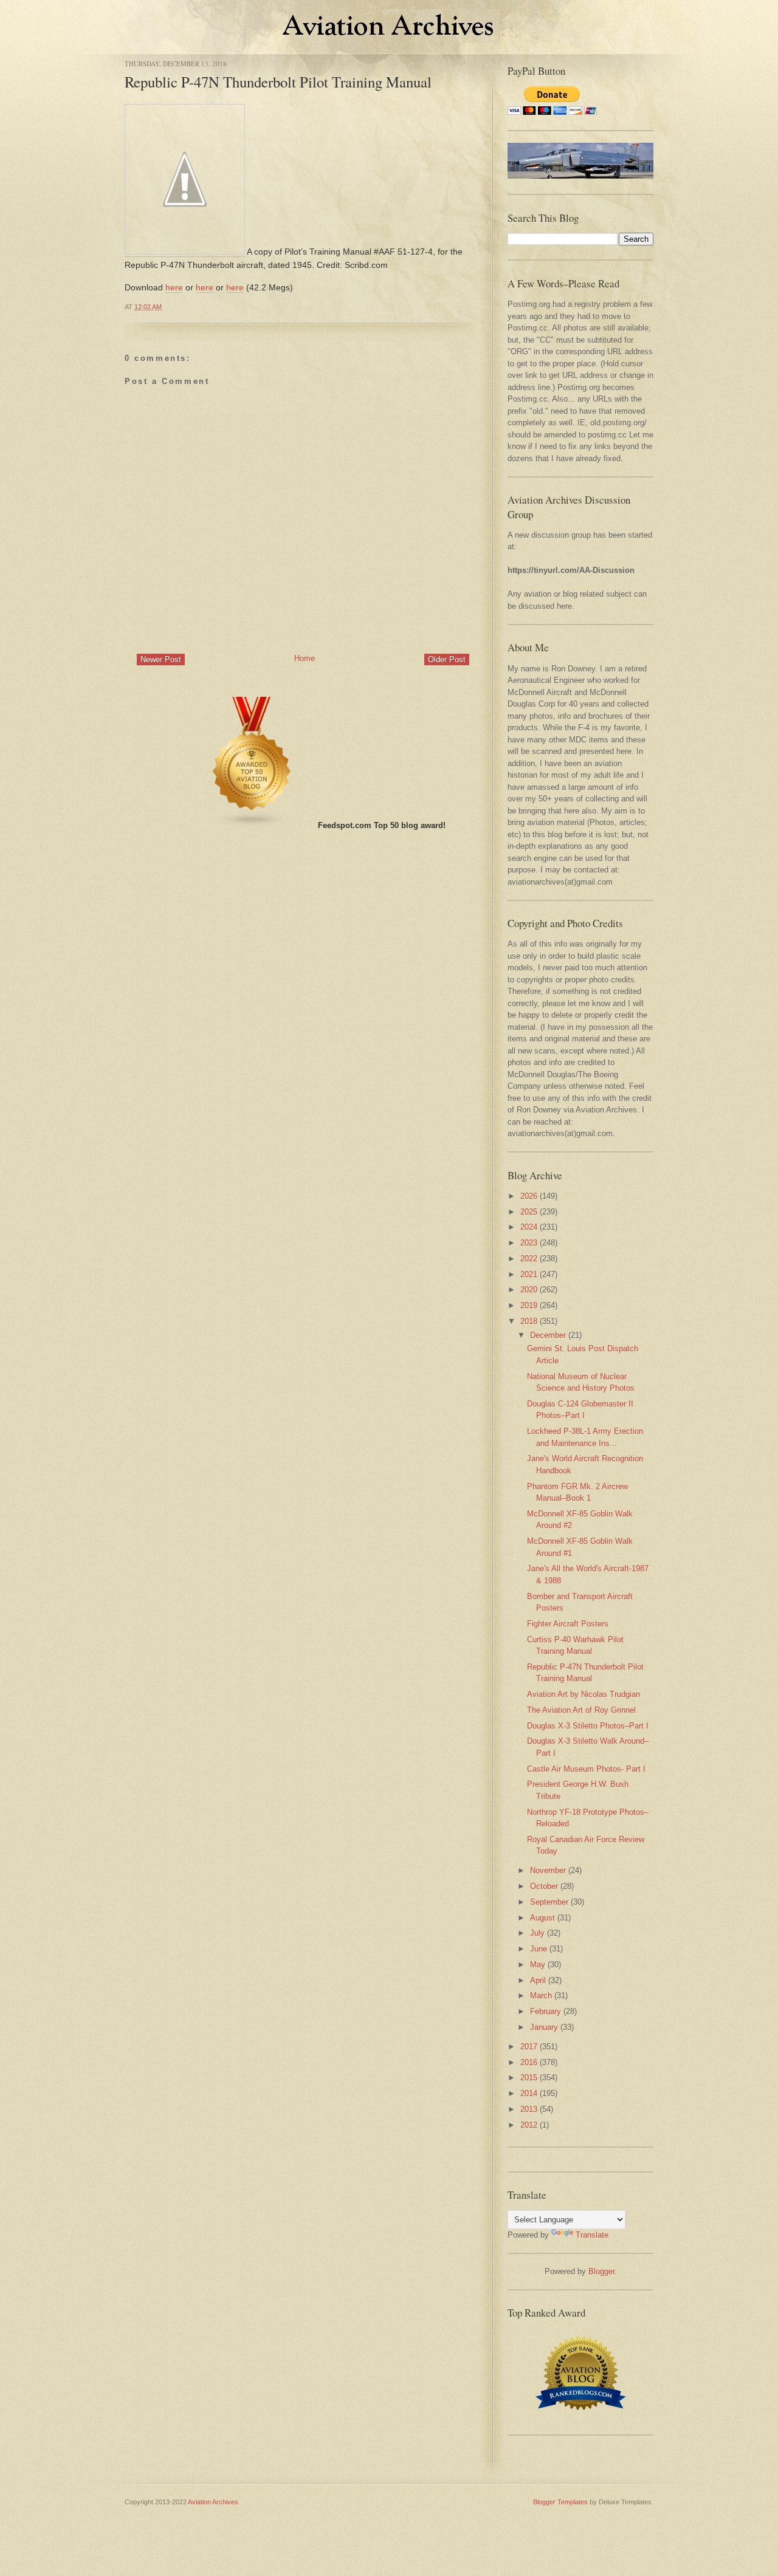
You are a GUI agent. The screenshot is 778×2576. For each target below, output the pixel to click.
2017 (529, 2047)
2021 (529, 1274)
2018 (529, 1321)
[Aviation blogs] (252, 825)
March (541, 1995)
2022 (529, 1259)
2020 (529, 1290)
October (544, 1886)
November (548, 1870)
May (538, 1965)
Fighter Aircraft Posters (568, 1624)
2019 (529, 1305)
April (538, 1980)
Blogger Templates (560, 2502)
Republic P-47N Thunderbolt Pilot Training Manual (278, 82)
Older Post (447, 659)
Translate (592, 2235)
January (544, 2027)
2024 (529, 1227)
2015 (529, 2078)
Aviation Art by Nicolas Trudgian (583, 1694)
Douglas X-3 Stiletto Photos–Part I (588, 1726)
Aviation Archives (213, 2502)
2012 (529, 2125)
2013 (529, 2109)
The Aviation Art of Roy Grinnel (581, 1710)
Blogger (601, 2271)
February (546, 2011)
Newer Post (161, 659)
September (549, 1902)
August (542, 1918)
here (174, 287)
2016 (529, 2062)
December (548, 1335)
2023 (529, 1243)
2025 (529, 1212)
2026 (529, 1196)
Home (305, 658)
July (537, 1933)
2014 (529, 2093)
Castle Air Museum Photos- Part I (586, 1769)
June (539, 1949)
